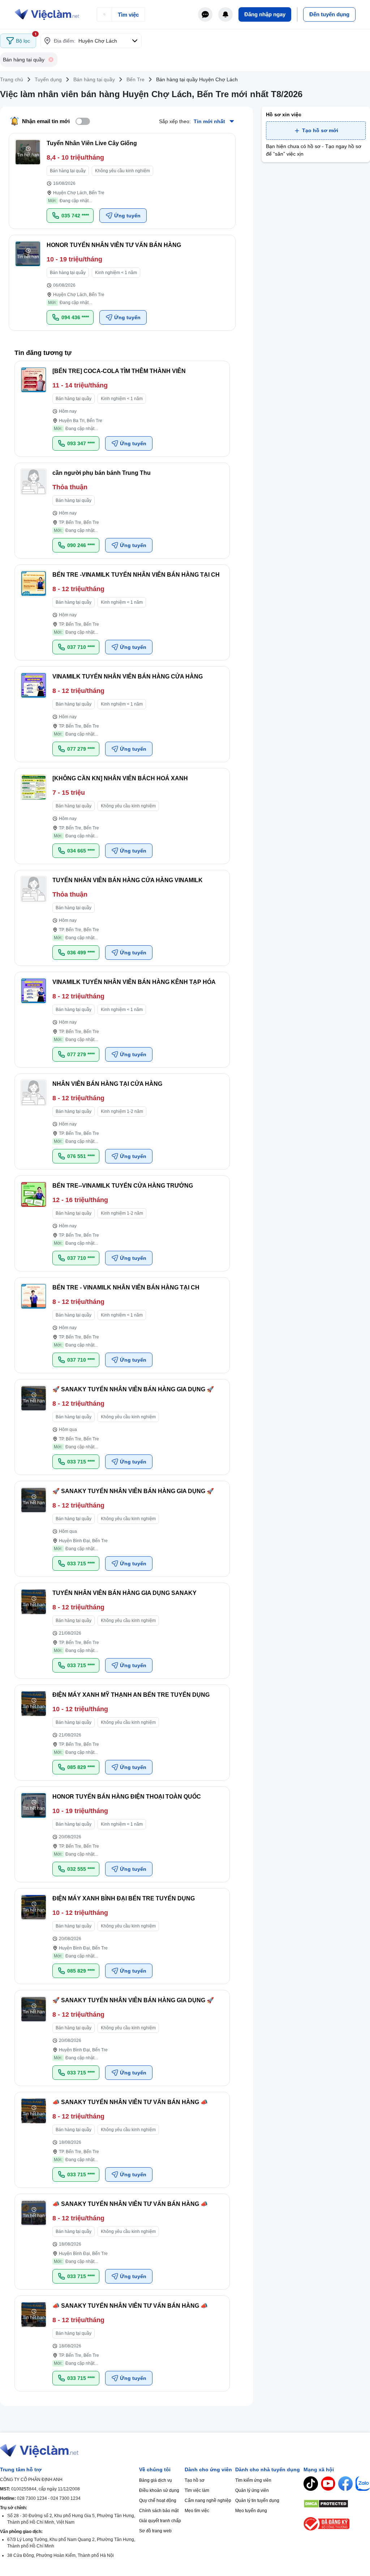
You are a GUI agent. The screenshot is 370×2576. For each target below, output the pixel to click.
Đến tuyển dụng (329, 14)
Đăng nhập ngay (265, 14)
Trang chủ (12, 79)
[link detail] (122, 181)
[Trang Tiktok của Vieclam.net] (311, 2484)
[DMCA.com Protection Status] (337, 2504)
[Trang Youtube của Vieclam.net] (328, 2484)
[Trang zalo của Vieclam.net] (363, 2484)
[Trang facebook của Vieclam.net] (345, 2484)
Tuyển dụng (48, 79)
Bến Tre (135, 79)
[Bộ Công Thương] (337, 2524)
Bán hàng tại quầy (94, 79)
